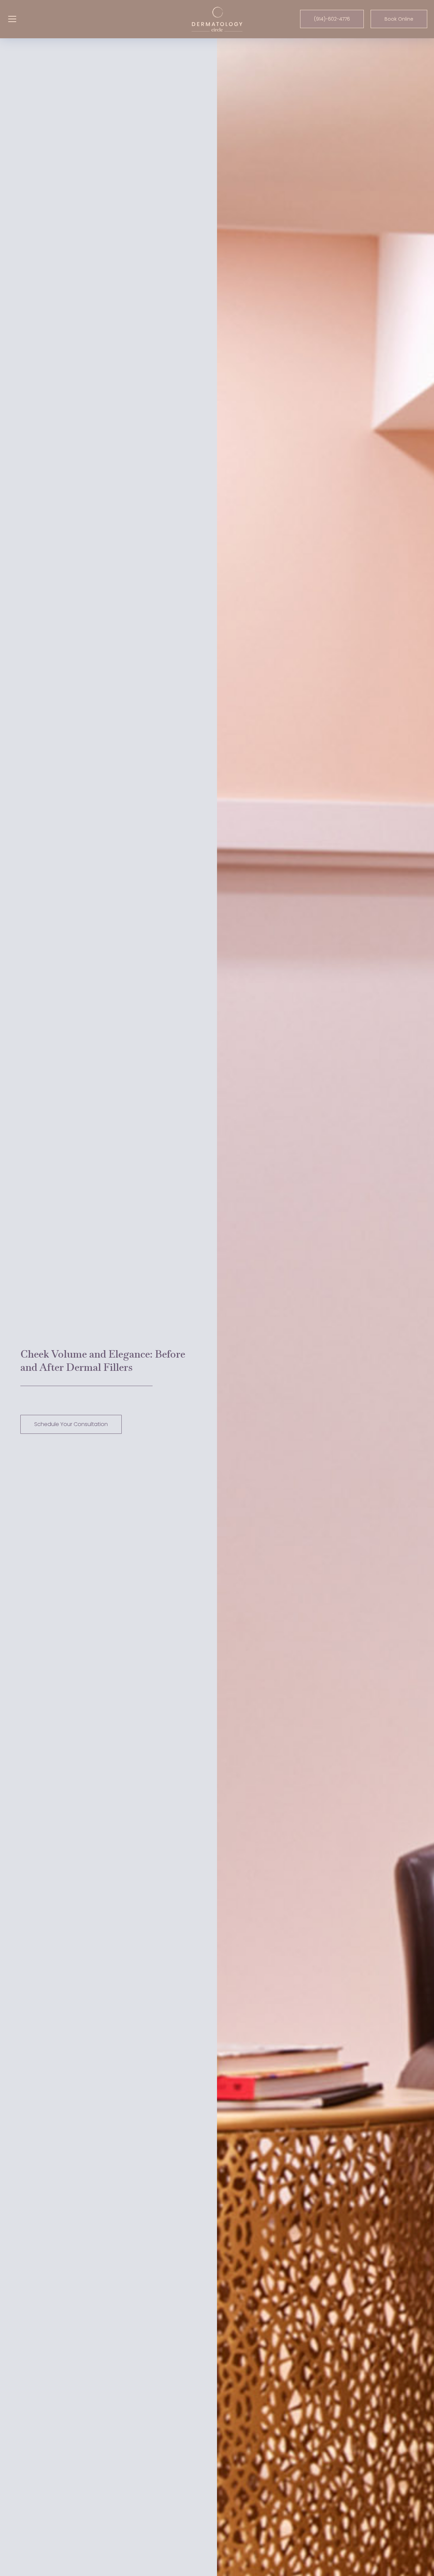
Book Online (399, 19)
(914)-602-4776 (332, 19)
